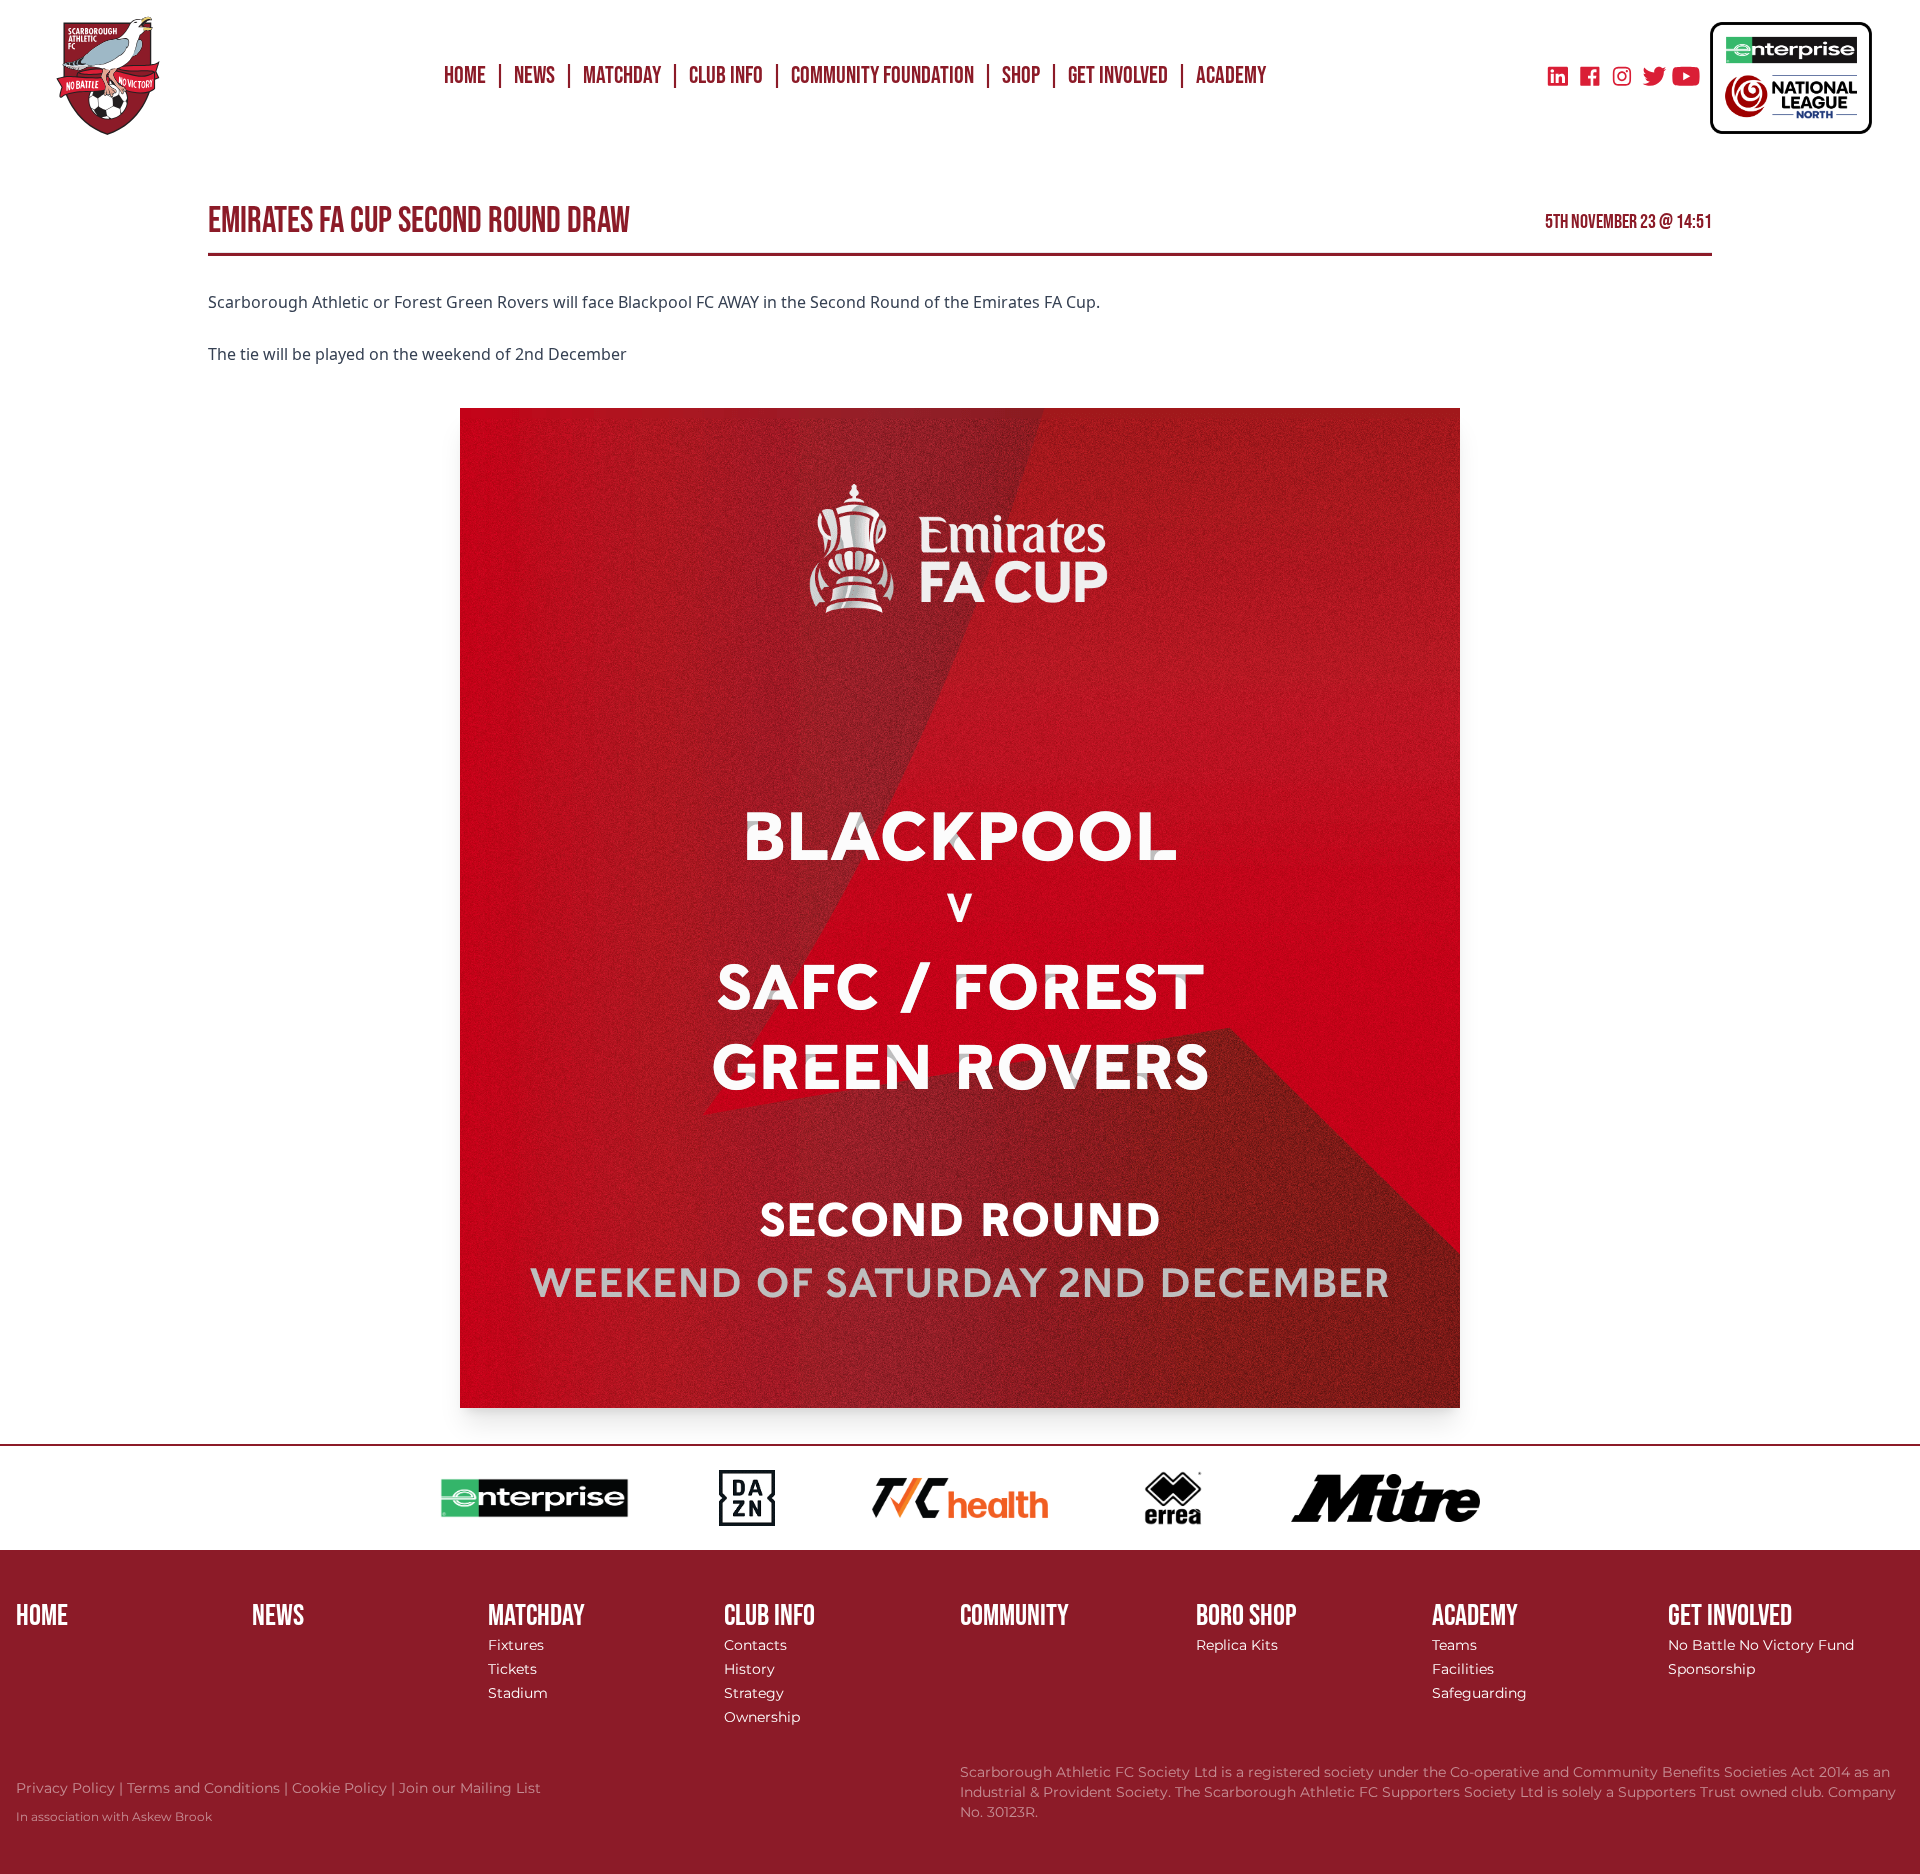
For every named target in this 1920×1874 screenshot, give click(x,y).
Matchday (622, 75)
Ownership (762, 1717)
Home (465, 75)
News (534, 75)
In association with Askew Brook (114, 1816)
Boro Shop (1246, 1616)
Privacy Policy (71, 1788)
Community (1014, 1616)
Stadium (518, 1693)
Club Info (726, 75)
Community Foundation (882, 75)
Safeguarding (1479, 1693)
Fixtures (516, 1645)
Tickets (512, 1669)
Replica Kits (1237, 1645)
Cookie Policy (345, 1788)
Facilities (1463, 1669)
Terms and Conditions (209, 1788)
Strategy (754, 1693)
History (749, 1669)
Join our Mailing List (470, 1788)
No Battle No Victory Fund (1761, 1645)
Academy (1231, 75)
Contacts (755, 1645)
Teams (1454, 1645)
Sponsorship (1711, 1669)
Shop (1021, 75)
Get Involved (1118, 75)
